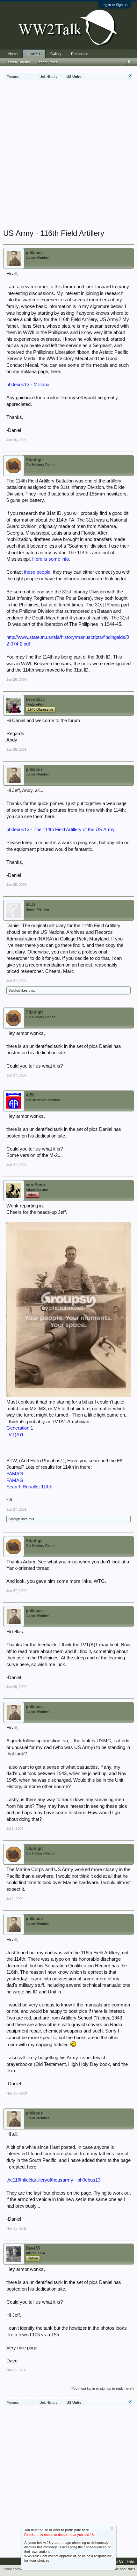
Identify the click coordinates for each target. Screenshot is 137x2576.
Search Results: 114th (29, 1487)
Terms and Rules (122, 2569)
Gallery (56, 54)
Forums (34, 54)
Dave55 (33, 2248)
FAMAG (15, 1474)
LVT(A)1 (15, 1435)
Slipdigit (34, 460)
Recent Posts (47, 62)
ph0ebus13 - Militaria (28, 385)
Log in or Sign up (115, 5)
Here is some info (50, 559)
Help (130, 2561)
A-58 (30, 1095)
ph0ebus (34, 253)
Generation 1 (20, 1428)
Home (13, 54)
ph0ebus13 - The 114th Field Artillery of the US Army (61, 830)
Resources (80, 54)
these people (37, 572)
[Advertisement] (68, 155)
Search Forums (18, 62)
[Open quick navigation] (130, 76)
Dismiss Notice (112, 2528)
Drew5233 (35, 699)
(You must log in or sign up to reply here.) (102, 2388)
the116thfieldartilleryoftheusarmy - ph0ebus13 (53, 2180)
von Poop (35, 1185)
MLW (31, 904)
